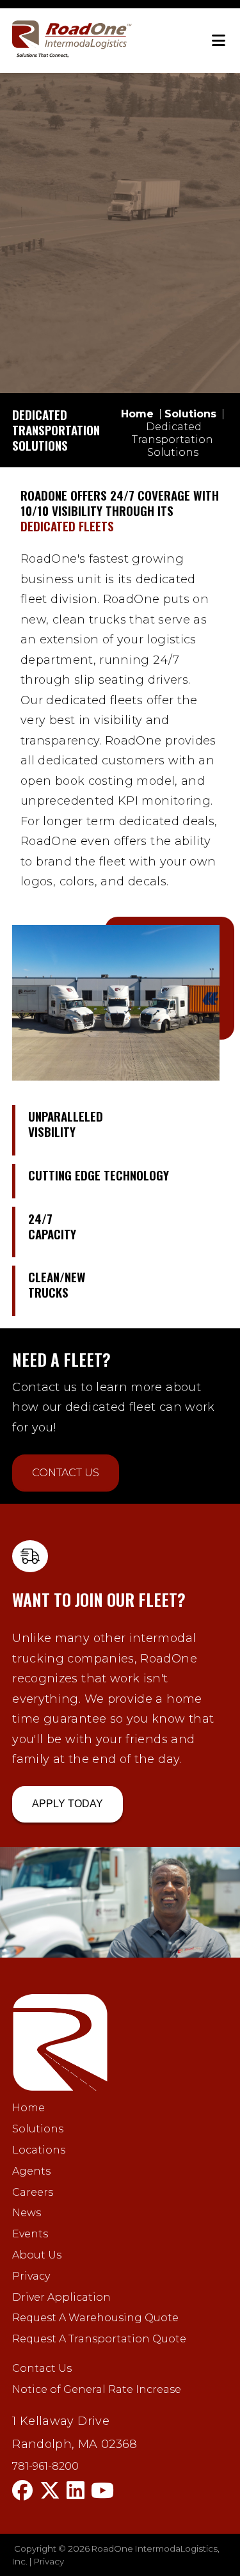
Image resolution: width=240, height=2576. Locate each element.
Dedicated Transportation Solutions (172, 439)
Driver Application (61, 2297)
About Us (37, 2255)
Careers (33, 2192)
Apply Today (68, 1804)
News (27, 2213)
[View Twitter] (50, 2491)
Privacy (31, 2276)
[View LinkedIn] (76, 2491)
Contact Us (66, 1473)
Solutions (38, 2129)
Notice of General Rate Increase (97, 2389)
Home (28, 2108)
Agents (31, 2171)
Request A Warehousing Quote (95, 2318)
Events (30, 2234)
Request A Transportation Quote (99, 2339)
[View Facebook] (22, 2491)
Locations (39, 2150)
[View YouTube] (102, 2491)
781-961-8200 (45, 2467)
